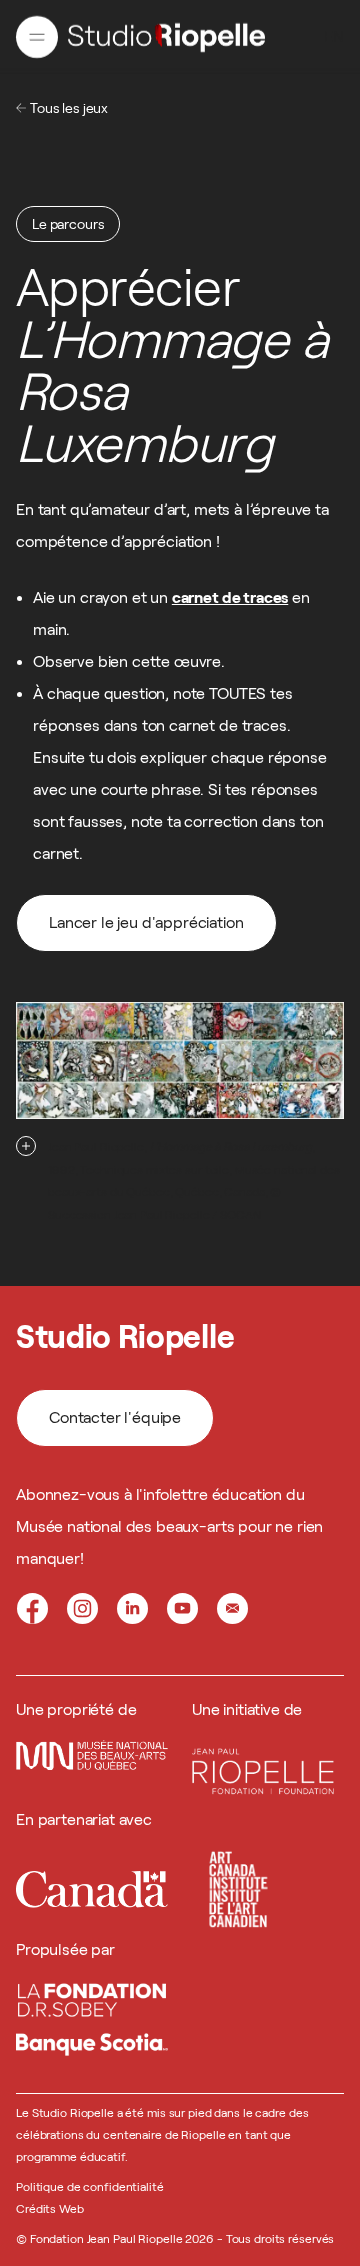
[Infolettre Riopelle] (241, 1608)
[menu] (42, 37)
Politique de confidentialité (90, 2186)
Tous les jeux (69, 108)
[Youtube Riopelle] (191, 1608)
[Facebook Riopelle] (41, 1608)
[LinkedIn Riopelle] (141, 1608)
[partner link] (92, 1760)
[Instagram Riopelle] (91, 1608)
